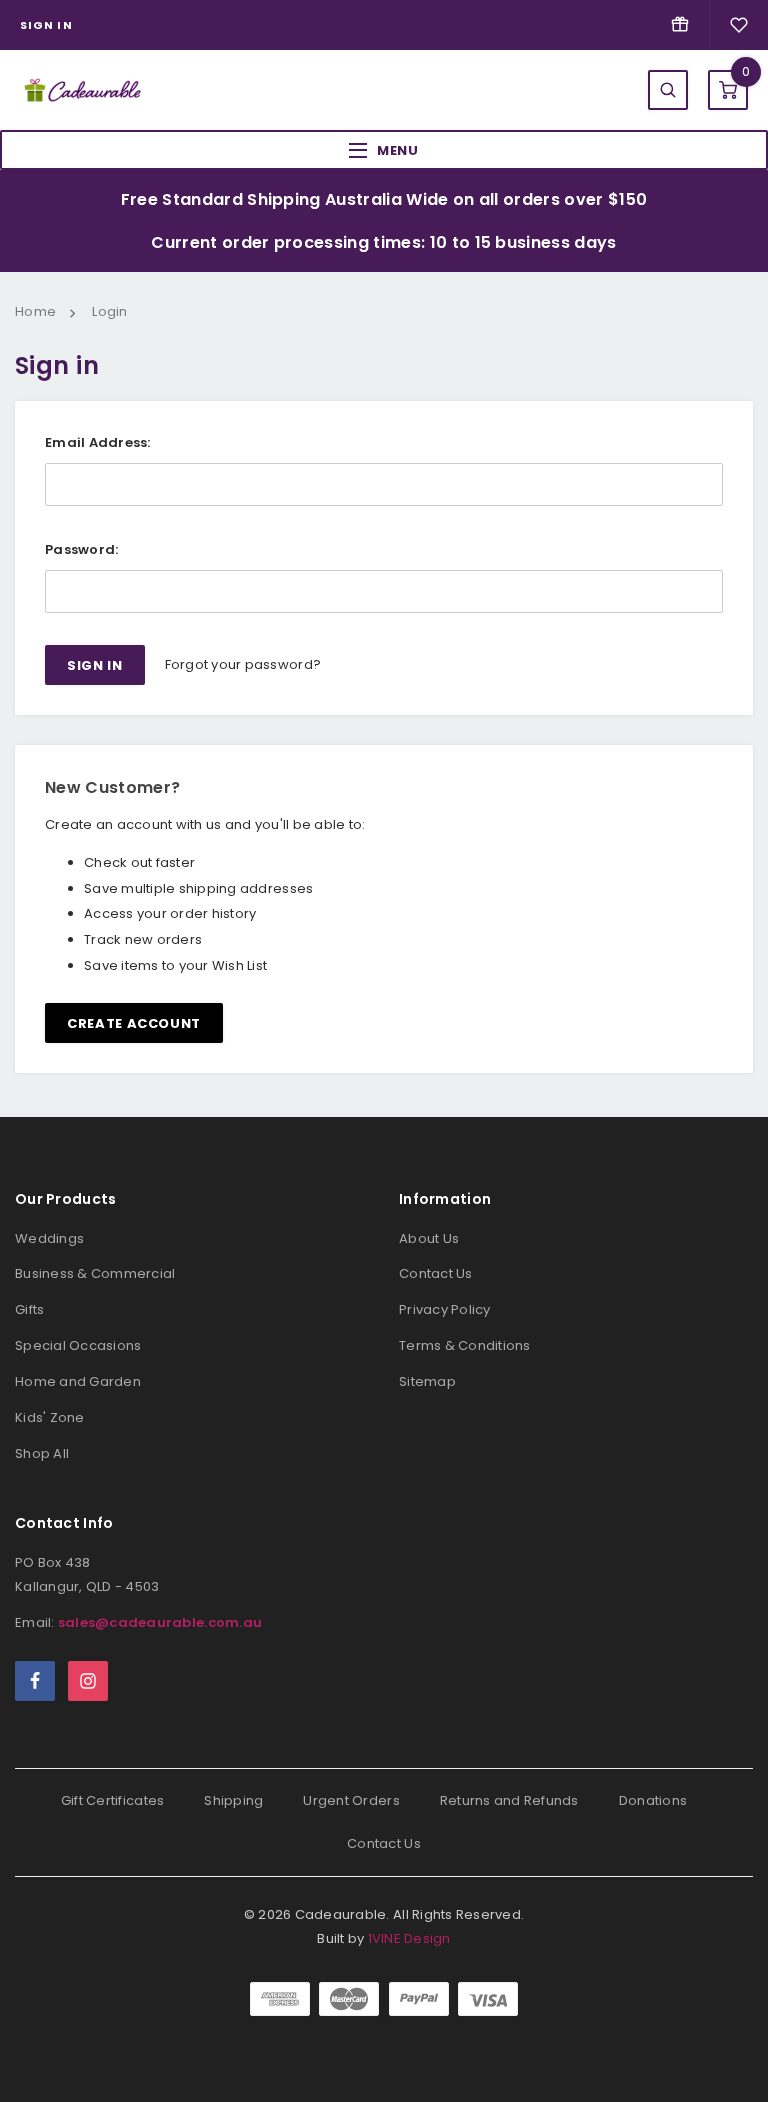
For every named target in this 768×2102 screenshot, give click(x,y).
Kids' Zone (50, 1417)
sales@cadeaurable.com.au (160, 1622)
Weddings (49, 1238)
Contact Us (436, 1273)
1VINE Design (409, 1938)
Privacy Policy (445, 1309)
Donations (653, 1800)
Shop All (42, 1453)
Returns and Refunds (509, 1800)
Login (109, 311)
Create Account (134, 1023)
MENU (398, 150)
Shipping (233, 1800)
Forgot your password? (243, 664)
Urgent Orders (351, 1800)
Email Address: (98, 442)
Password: (81, 549)
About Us (429, 1238)
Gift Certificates (112, 1800)
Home (35, 311)
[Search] (668, 90)
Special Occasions (78, 1345)
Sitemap (427, 1381)
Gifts (29, 1309)
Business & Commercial (95, 1273)
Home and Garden (78, 1381)
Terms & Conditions (465, 1345)
